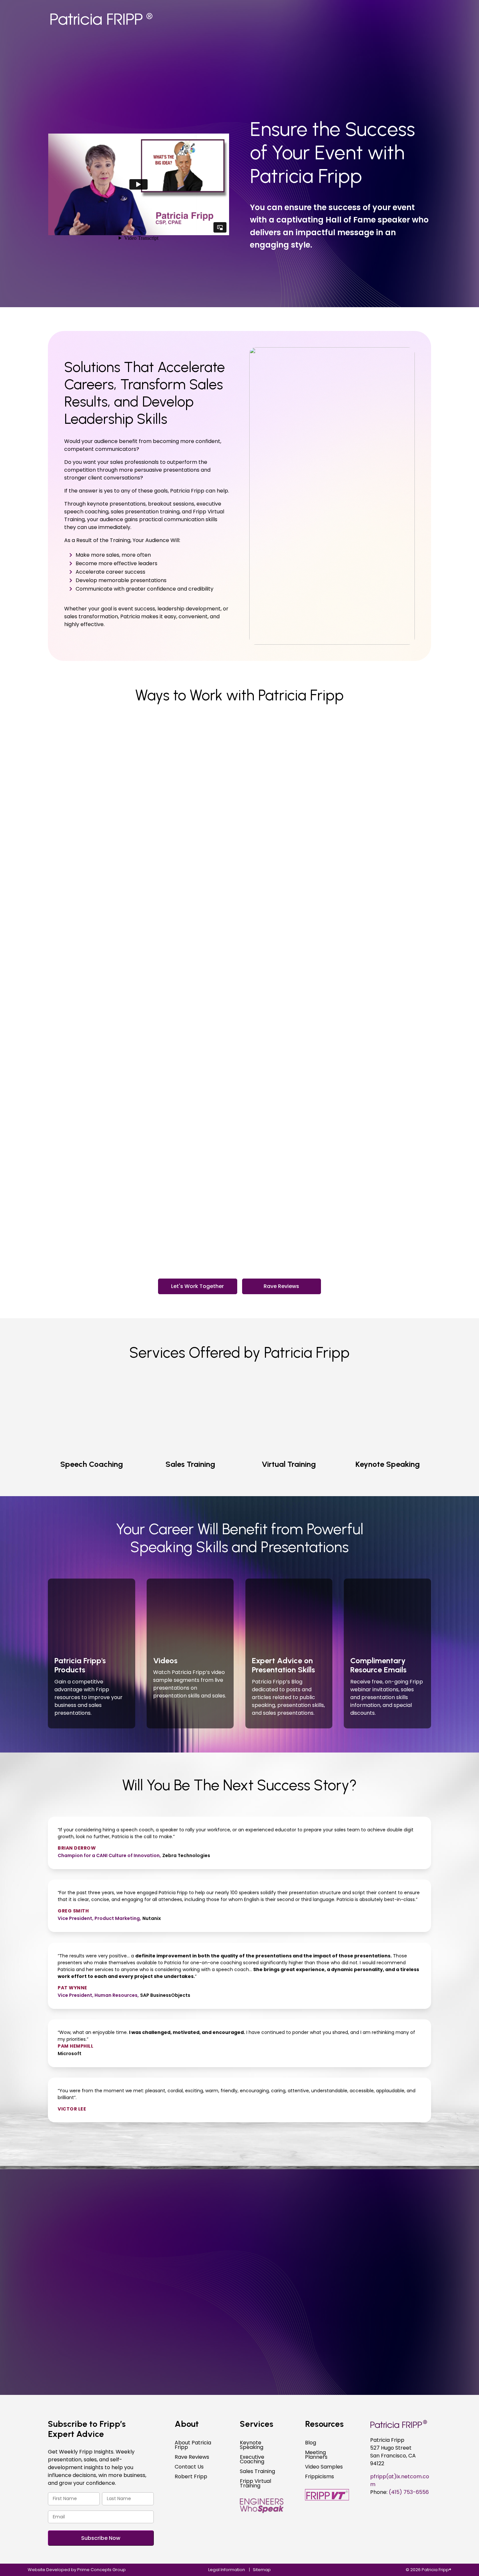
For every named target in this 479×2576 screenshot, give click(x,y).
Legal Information (227, 2570)
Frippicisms (319, 2477)
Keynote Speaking (252, 2446)
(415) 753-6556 (164, 2187)
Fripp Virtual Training (255, 2484)
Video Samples (324, 2468)
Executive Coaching (252, 2460)
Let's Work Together (197, 1286)
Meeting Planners (316, 2455)
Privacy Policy (137, 2316)
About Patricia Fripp (193, 2446)
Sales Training (257, 2472)
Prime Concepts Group (102, 2570)
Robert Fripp (191, 2477)
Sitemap (262, 2570)
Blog (311, 2443)
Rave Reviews (281, 1286)
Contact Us (189, 2468)
